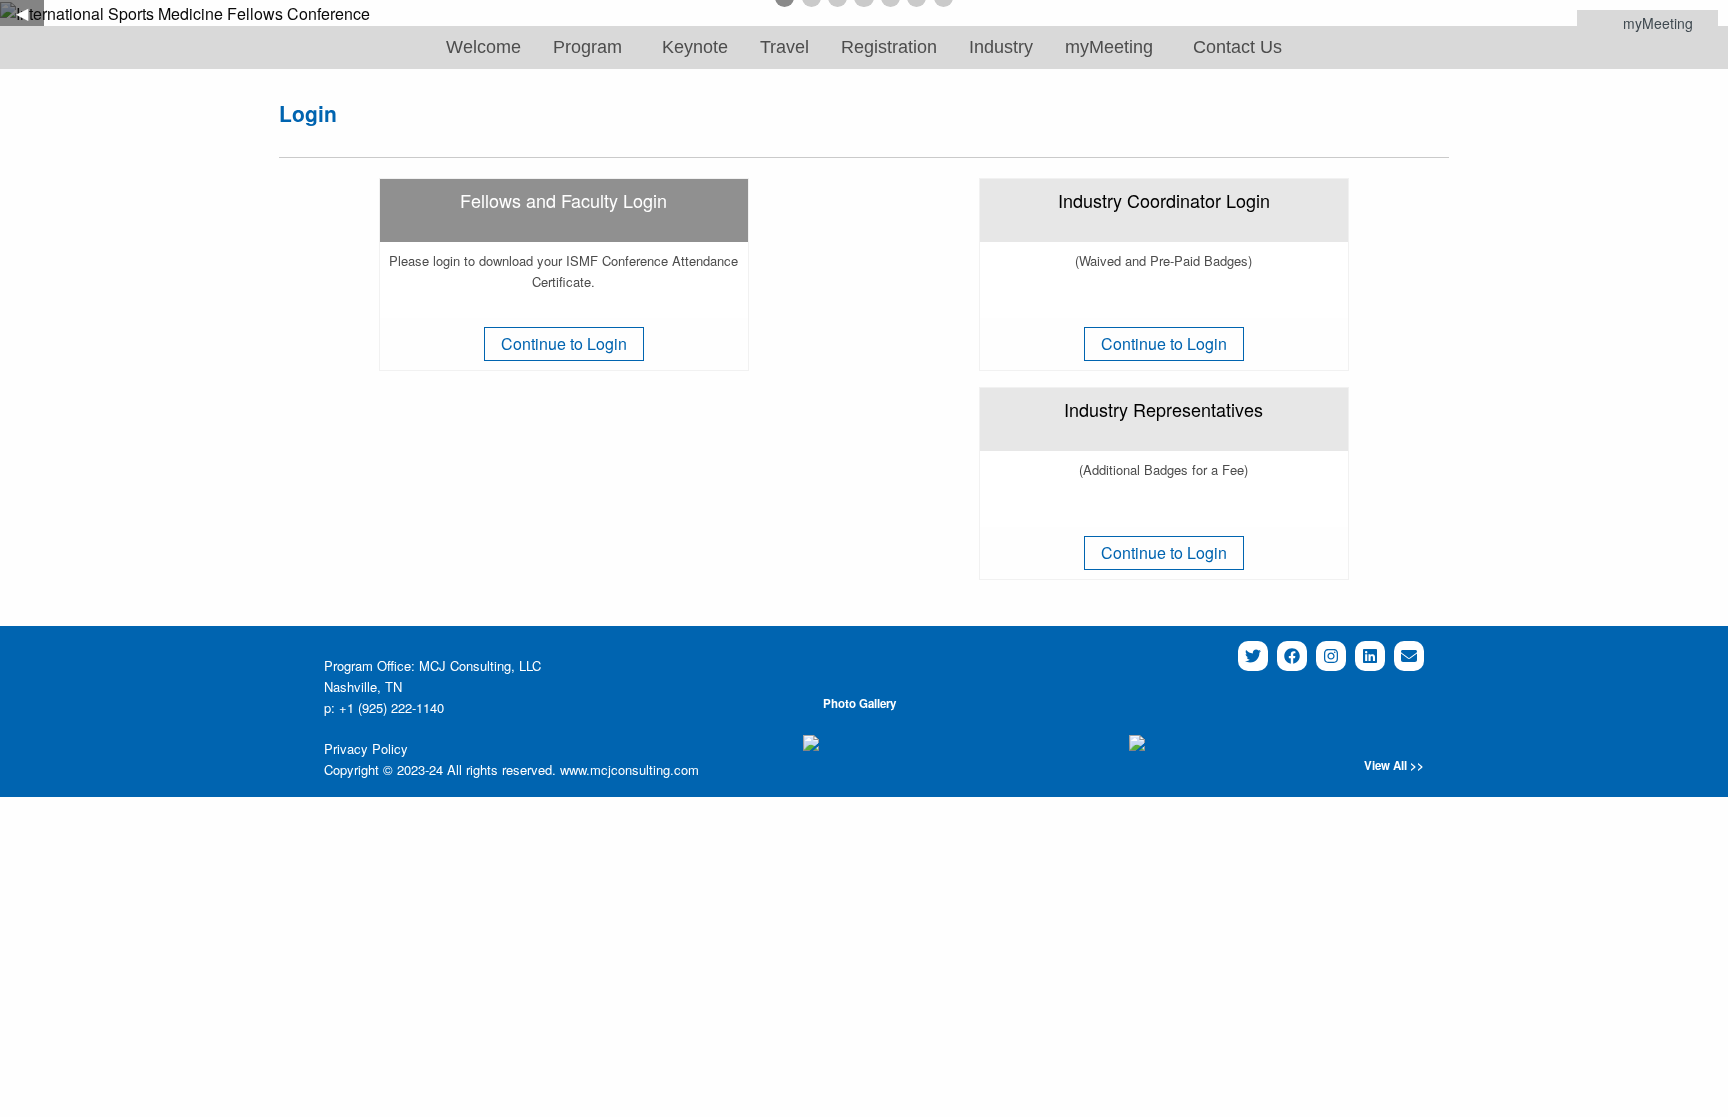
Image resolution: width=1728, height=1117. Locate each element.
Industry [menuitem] (1001, 47)
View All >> (1394, 765)
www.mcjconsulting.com (629, 769)
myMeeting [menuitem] (1109, 47)
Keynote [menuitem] (695, 47)
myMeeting (1658, 23)
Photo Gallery (859, 703)
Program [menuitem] (587, 47)
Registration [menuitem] (889, 47)
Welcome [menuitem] (483, 47)
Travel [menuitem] (784, 47)
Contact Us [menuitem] (1237, 47)
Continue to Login (564, 343)
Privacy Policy (366, 748)
